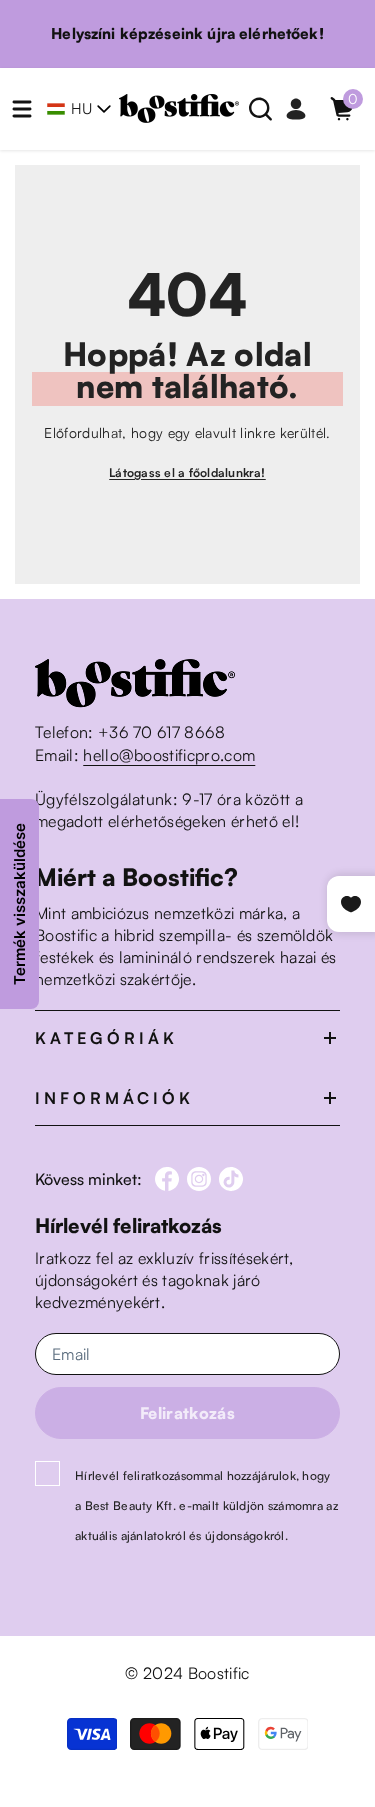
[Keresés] (261, 109)
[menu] (22, 109)
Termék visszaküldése (19, 904)
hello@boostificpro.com (169, 755)
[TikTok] (231, 1179)
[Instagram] (199, 1179)
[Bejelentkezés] (296, 109)
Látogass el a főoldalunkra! (187, 472)
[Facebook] (167, 1179)
